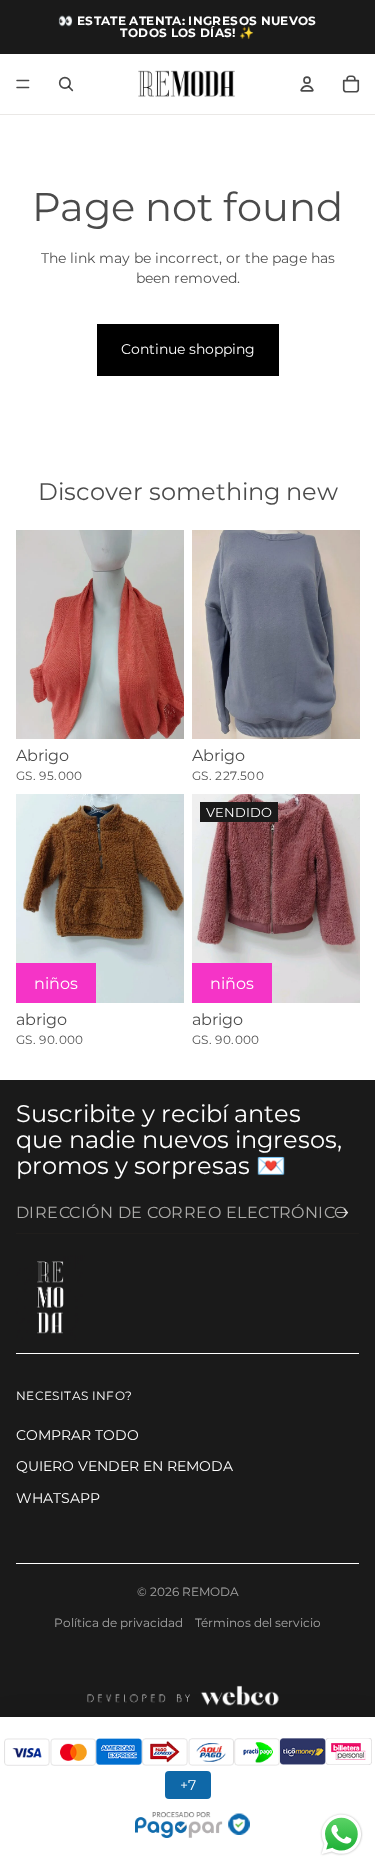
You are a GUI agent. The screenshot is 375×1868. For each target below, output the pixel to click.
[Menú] (23, 84)
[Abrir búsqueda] (66, 84)
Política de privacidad (118, 1622)
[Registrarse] (342, 1212)
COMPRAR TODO (77, 1435)
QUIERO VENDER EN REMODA (124, 1466)
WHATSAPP (58, 1498)
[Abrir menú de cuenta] (307, 84)
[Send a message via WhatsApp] (341, 1834)
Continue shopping (188, 349)
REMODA (210, 1591)
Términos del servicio (258, 1622)
